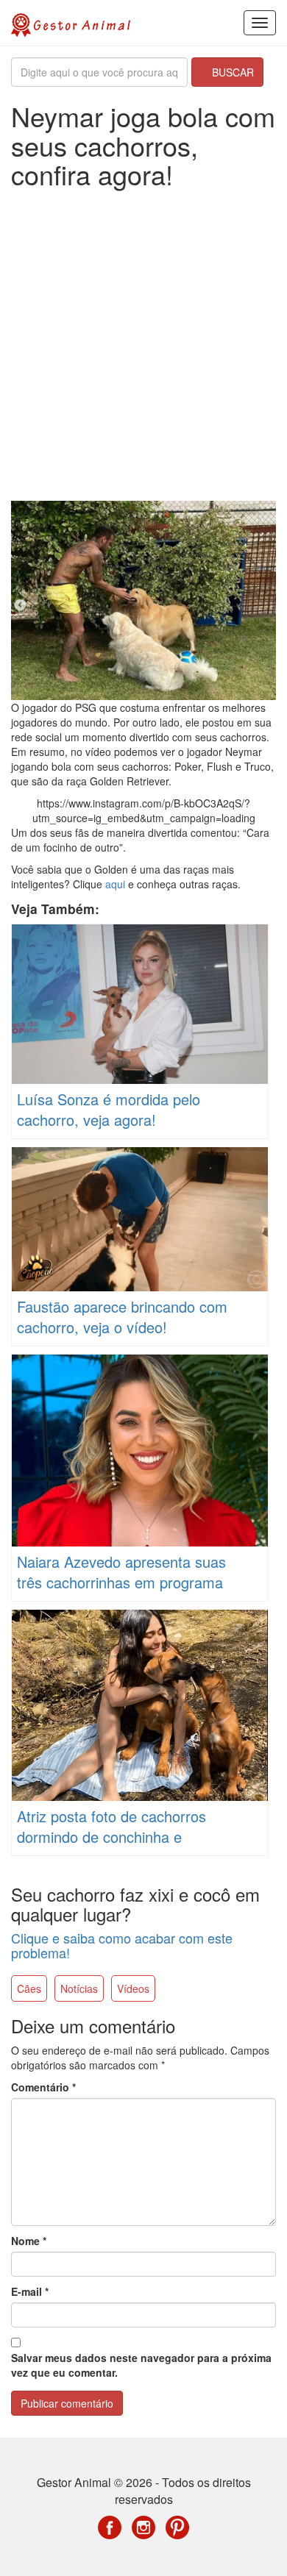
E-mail (30, 2291)
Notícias (79, 1988)
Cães (29, 1988)
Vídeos (133, 1988)
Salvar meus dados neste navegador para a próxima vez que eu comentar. (141, 2365)
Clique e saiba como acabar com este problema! (122, 1945)
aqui (115, 884)
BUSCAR (231, 72)
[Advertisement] (143, 347)
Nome (29, 2241)
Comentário (43, 2087)
